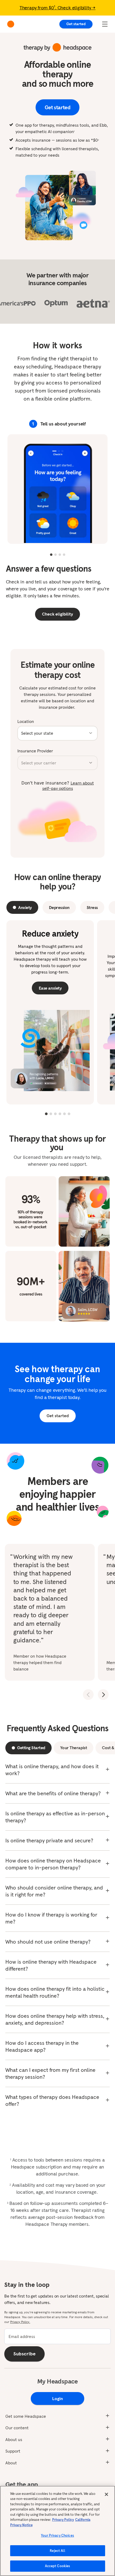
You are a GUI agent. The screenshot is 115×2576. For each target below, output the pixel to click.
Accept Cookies (58, 2566)
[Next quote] (103, 1695)
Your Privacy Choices (57, 2535)
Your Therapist (74, 1748)
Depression (59, 907)
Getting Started (31, 1748)
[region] (57, 2531)
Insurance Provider (35, 751)
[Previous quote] (88, 1695)
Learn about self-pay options (68, 786)
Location (26, 721)
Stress (92, 907)
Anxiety (25, 907)
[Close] (106, 2494)
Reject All (57, 2551)
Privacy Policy (63, 2520)
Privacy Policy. (20, 2322)
